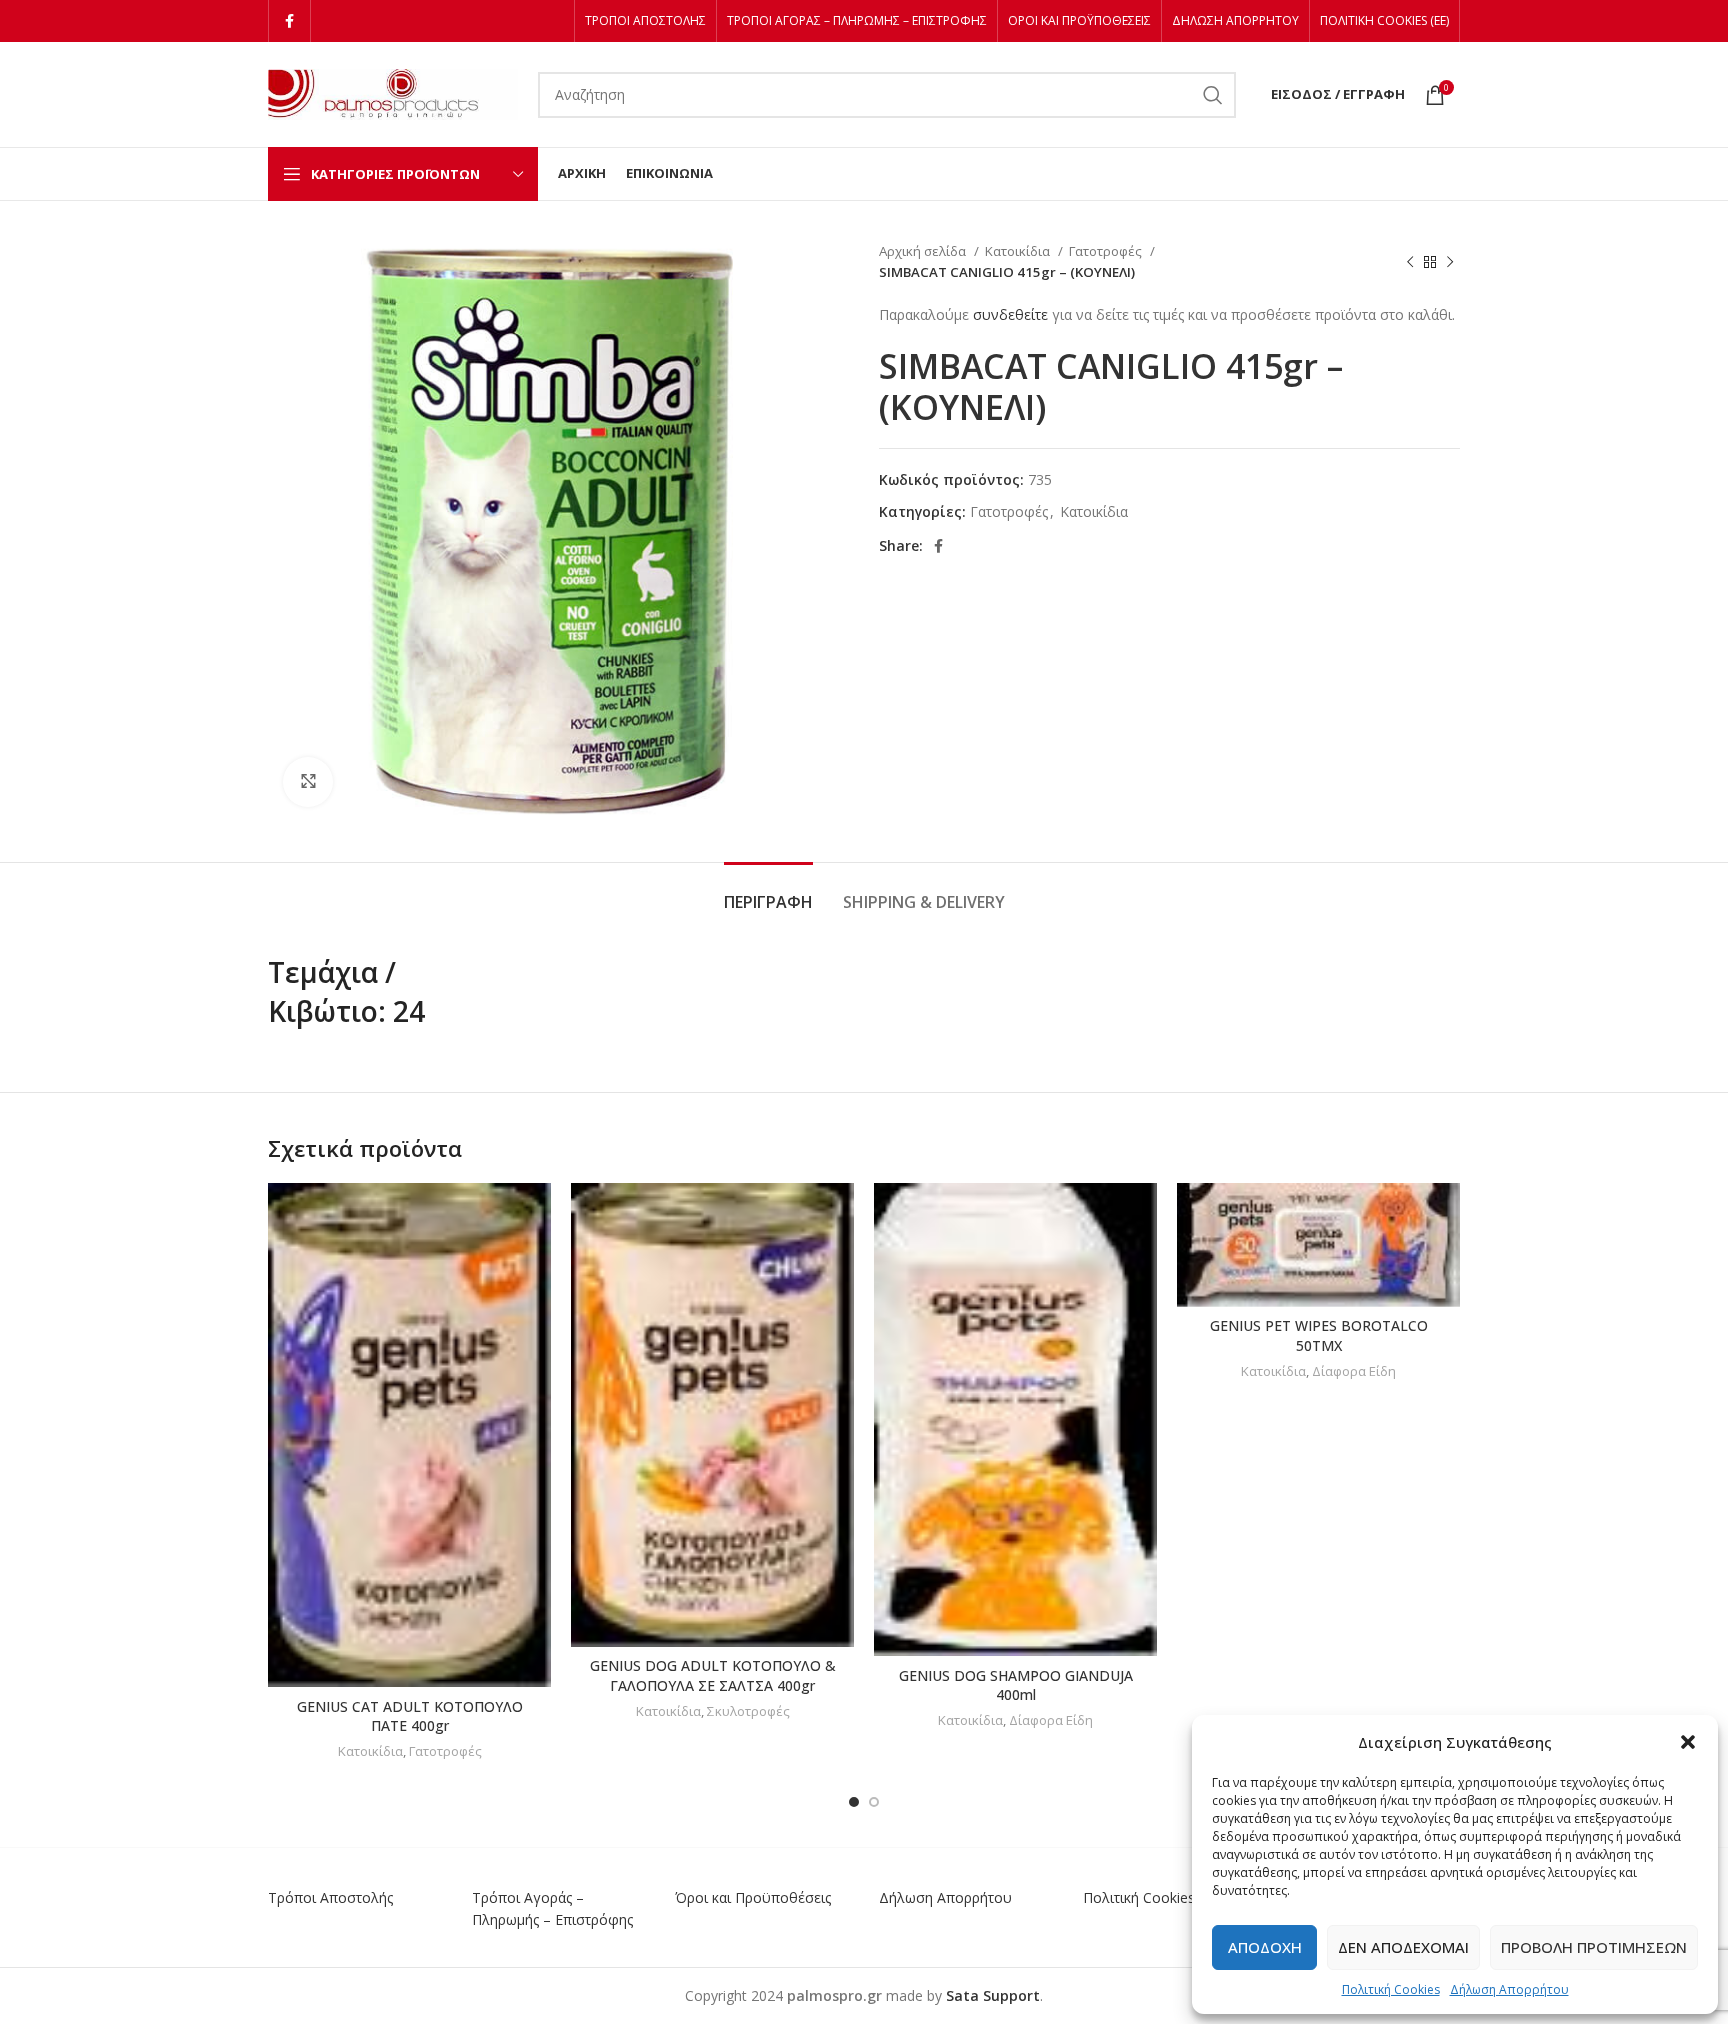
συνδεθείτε (1010, 314)
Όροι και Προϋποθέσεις (753, 1897)
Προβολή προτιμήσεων (1594, 1947)
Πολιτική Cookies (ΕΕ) (1153, 1897)
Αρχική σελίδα (924, 251)
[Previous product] (1410, 262)
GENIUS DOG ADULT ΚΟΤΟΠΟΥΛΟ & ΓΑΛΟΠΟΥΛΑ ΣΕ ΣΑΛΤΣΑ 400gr (713, 1675)
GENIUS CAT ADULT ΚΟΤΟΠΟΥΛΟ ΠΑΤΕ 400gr (410, 1716)
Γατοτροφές (1107, 251)
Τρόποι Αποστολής (330, 1897)
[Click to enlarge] (308, 782)
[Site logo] (393, 92)
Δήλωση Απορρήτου (1509, 1989)
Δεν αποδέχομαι (1403, 1947)
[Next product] (1450, 262)
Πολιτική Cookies (1391, 1989)
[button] (1688, 1742)
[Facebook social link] (289, 21)
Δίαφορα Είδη (1051, 1720)
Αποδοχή (1265, 1947)
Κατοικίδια (1019, 251)
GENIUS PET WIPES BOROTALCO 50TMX (1319, 1335)
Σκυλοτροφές (748, 1711)
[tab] (768, 892)
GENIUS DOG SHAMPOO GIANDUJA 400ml (1016, 1685)
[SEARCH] (1213, 95)
